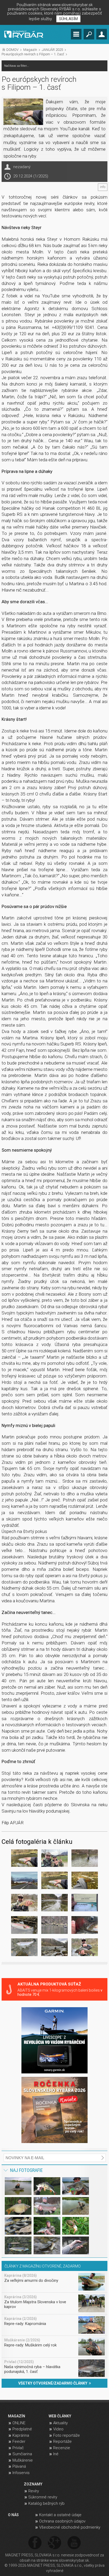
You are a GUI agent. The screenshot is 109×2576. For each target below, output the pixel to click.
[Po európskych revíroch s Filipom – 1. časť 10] (24, 1926)
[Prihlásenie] (102, 34)
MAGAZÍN (17, 2416)
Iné (56, 2454)
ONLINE (19, 2423)
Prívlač (18, 2448)
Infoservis (21, 2473)
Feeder (19, 2441)
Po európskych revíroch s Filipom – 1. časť (33, 54)
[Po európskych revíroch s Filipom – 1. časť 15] (85, 1948)
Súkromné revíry (43, 2497)
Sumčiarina (22, 2454)
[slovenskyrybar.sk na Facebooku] (35, 2543)
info (103, 187)
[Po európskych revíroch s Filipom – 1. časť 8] (54, 1904)
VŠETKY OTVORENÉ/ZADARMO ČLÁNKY (54, 2383)
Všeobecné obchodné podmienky (70, 2527)
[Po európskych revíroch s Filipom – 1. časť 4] (24, 1881)
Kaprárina (21, 2435)
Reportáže (62, 2441)
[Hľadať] (89, 34)
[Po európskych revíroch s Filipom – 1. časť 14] (54, 1948)
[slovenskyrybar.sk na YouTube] (74, 2543)
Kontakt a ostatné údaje (60, 2515)
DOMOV (12, 50)
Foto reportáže (67, 2435)
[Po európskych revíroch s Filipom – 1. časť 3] (85, 1859)
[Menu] (76, 34)
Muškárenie (23, 2460)
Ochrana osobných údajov (62, 2521)
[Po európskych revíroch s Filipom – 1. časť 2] (54, 1859)
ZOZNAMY (33, 2484)
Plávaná (19, 2466)
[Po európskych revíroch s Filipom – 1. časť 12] (85, 1926)
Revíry (34, 2491)
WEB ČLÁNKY (60, 2416)
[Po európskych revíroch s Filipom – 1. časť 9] (85, 1904)
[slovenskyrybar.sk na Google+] (54, 2543)
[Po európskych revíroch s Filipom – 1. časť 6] (85, 1881)
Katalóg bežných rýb (46, 2503)
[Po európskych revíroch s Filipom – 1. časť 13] (24, 1948)
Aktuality (60, 2423)
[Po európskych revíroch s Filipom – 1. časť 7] (24, 1904)
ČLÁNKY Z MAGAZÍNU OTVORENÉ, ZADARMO (43, 2266)
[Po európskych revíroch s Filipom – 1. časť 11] (54, 1926)
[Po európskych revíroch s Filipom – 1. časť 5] (54, 1881)
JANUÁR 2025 (52, 50)
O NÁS (13, 2515)
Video (58, 2429)
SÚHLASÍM (68, 19)
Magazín (30, 50)
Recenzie (62, 2448)
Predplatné (22, 2429)
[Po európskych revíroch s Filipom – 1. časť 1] (24, 1859)
